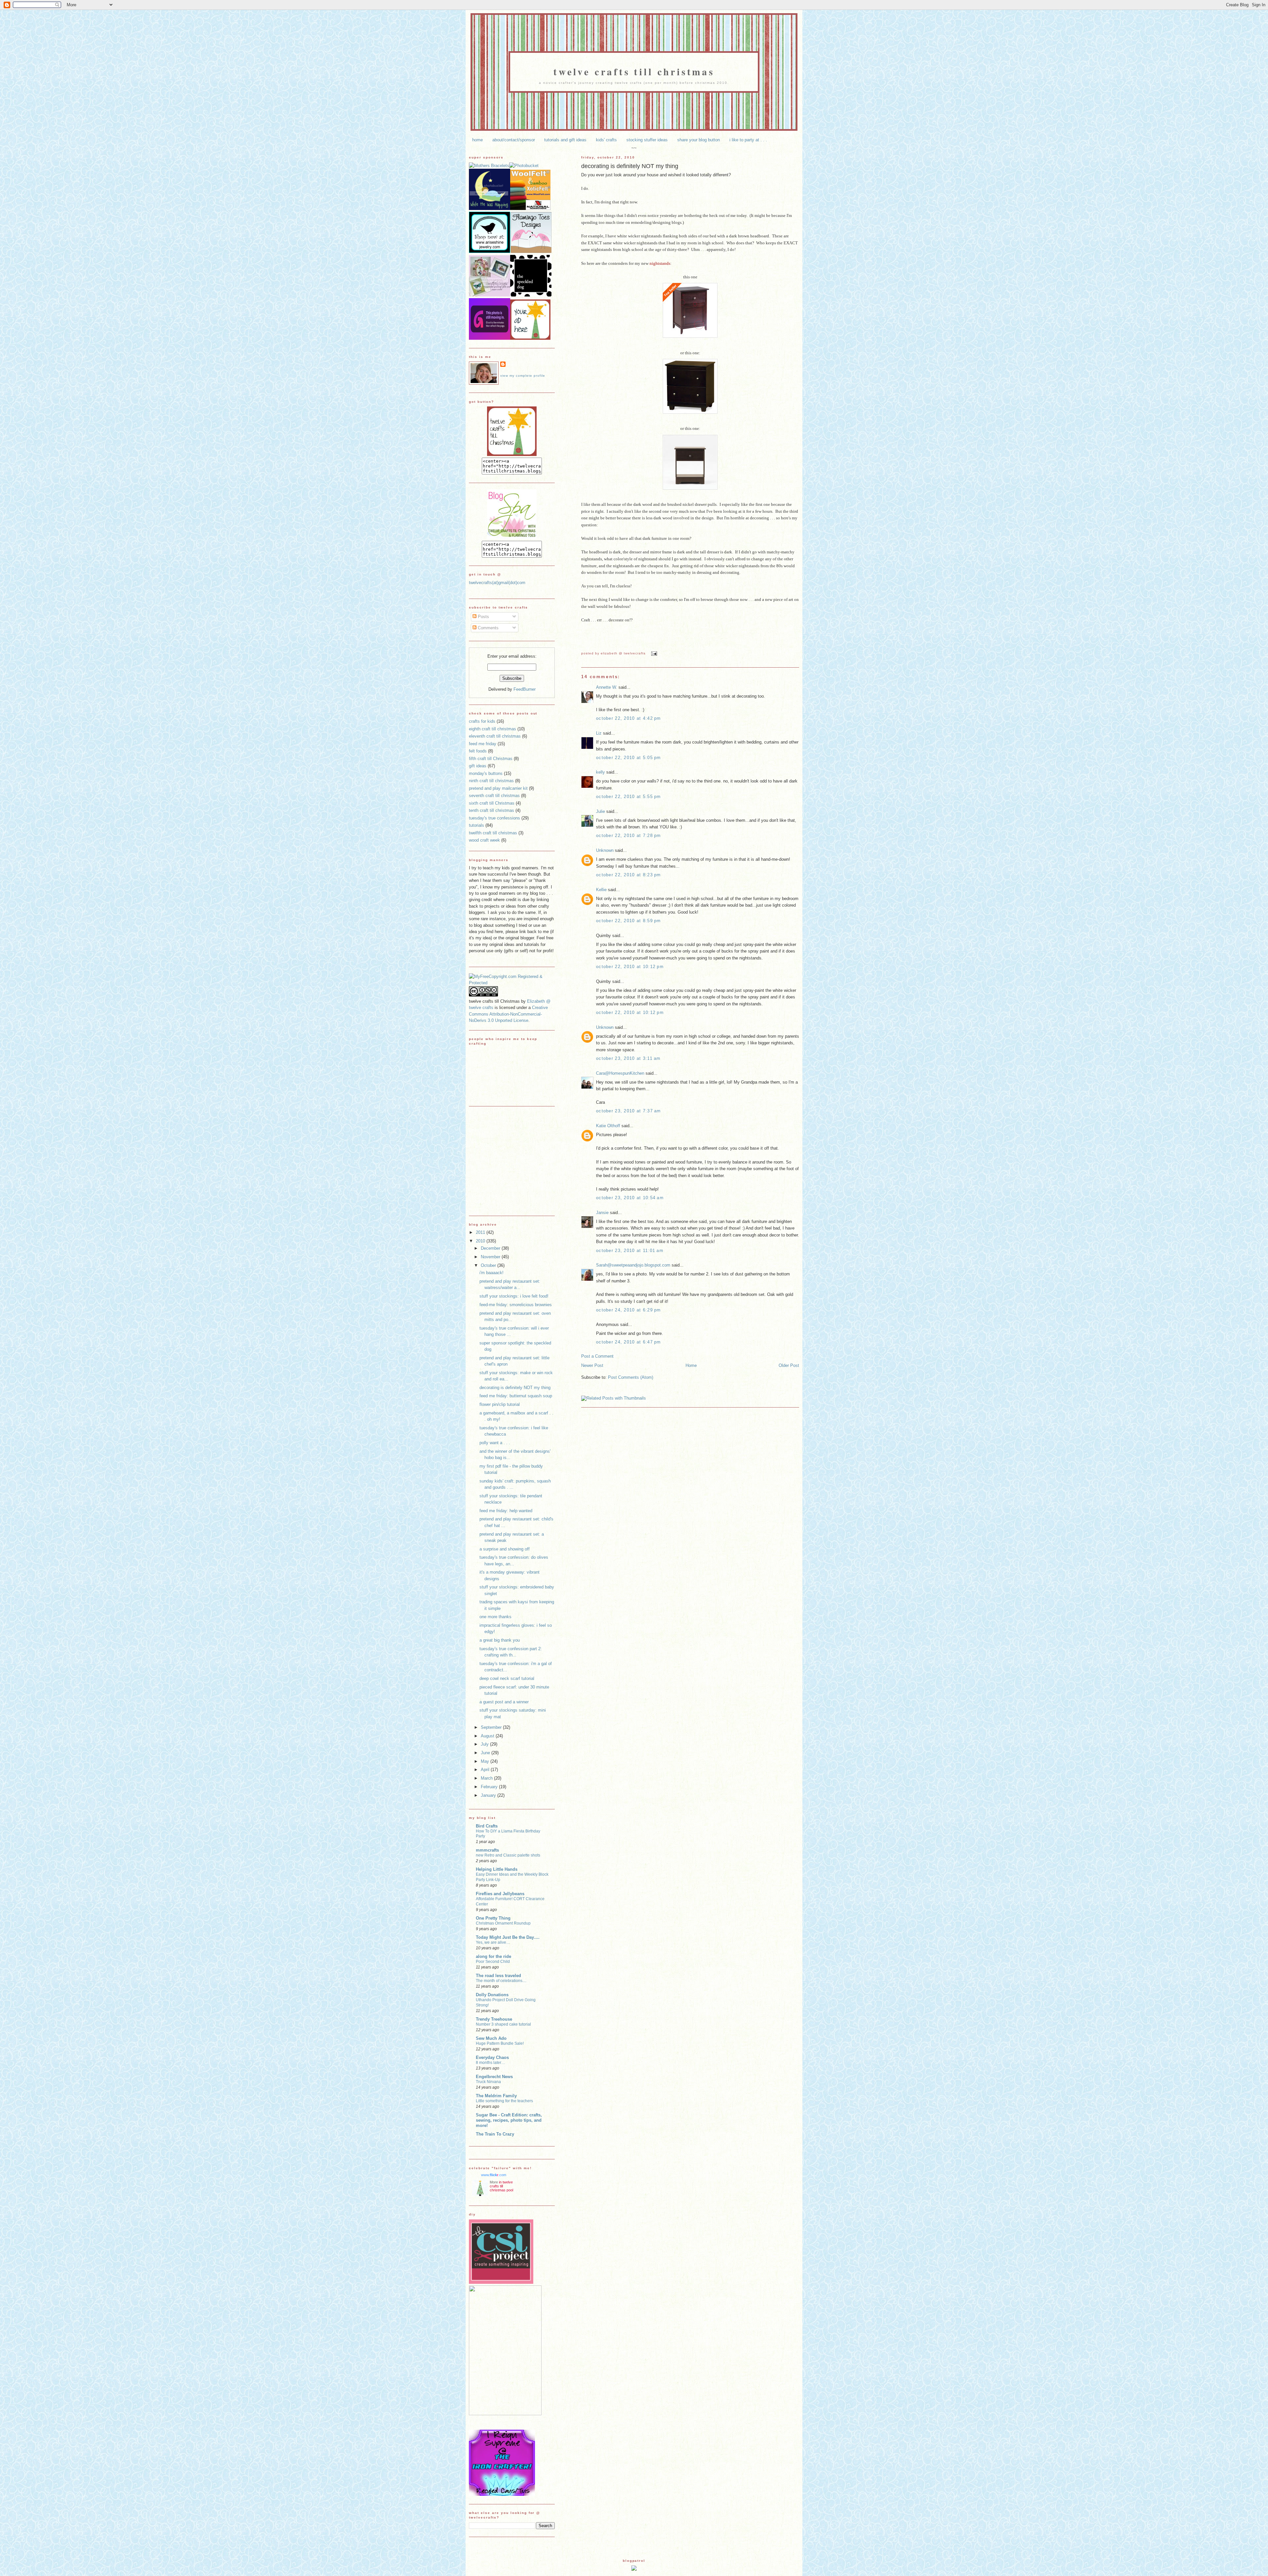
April (486, 1770)
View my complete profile (523, 376)
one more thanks (495, 1617)
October (489, 1265)
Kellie (601, 890)
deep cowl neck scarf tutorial (507, 1678)
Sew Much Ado (491, 2038)
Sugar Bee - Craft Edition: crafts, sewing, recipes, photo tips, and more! (509, 2120)
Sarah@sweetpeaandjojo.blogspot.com (633, 1265)
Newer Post (592, 1365)
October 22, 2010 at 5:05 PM (629, 758)
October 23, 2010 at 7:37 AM (629, 1111)
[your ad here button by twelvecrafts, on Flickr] (530, 338)
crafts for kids (482, 721)
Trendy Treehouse (494, 2019)
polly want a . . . (495, 1443)
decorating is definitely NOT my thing (630, 166)
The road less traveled (498, 1976)
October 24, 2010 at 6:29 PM (629, 1310)
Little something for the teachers (504, 2101)
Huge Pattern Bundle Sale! (500, 2043)
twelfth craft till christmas (493, 833)
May (486, 1761)
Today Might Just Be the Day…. (508, 1937)
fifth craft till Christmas (491, 759)
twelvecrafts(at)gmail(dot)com (497, 583)
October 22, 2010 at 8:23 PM (629, 875)
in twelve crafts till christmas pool (501, 2186)
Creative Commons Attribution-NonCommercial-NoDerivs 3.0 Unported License (508, 1014)
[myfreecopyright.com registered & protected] (512, 983)
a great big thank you (500, 1640)
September (492, 1727)
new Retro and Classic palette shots (508, 1855)
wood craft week (484, 840)
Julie (600, 811)
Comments (488, 628)
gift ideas (478, 766)
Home (691, 1365)
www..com (494, 2175)
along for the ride (493, 1956)
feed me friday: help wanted (506, 1511)
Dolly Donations (492, 1995)
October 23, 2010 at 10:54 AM (630, 1198)
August (488, 1736)
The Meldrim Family (496, 2096)
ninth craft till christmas (491, 781)
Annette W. (607, 687)
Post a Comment (597, 1356)
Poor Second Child (493, 1962)
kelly (600, 772)
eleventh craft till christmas (495, 736)
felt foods (478, 751)
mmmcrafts (487, 1850)
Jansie (602, 1213)
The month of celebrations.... (501, 1981)
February (490, 1787)
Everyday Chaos (492, 2057)
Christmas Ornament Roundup (503, 1923)
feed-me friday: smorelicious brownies (516, 1305)
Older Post (789, 1365)
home (477, 140)
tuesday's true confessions (494, 818)
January (489, 1795)
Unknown (605, 850)
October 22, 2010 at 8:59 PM (629, 921)
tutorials (476, 825)
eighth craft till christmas (493, 729)
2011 (481, 1232)
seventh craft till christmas (494, 796)
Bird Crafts (487, 1826)
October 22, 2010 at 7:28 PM (629, 835)
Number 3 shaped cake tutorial (503, 2024)
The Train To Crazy (495, 2134)
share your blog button (699, 140)
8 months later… (491, 2063)
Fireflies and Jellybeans (500, 1894)
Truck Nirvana (488, 2082)
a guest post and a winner (504, 1702)
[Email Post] (653, 653)
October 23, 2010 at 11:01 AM (630, 1251)
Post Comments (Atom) (631, 1377)
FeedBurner (525, 689)
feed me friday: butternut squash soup (516, 1396)
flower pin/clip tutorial (500, 1404)
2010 (481, 1241)
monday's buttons (486, 773)
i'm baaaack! (492, 1273)
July (485, 1744)
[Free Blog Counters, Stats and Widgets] (634, 2569)
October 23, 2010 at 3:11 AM (628, 1058)
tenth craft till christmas (492, 810)
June (486, 1753)
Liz (599, 733)
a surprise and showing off (505, 1549)
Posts (483, 617)
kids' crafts (606, 140)
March (487, 1778)
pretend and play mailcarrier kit (498, 788)
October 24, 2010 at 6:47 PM (629, 1342)
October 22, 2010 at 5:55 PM (629, 797)
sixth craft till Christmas (492, 803)
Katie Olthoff (608, 1126)
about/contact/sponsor (514, 140)
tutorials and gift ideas (565, 140)
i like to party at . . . (748, 140)
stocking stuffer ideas (647, 140)
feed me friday (483, 744)
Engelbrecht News (494, 2077)
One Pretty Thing (493, 1918)
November (491, 1257)
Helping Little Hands (497, 1869)
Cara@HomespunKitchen (620, 1073)
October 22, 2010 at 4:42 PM (629, 718)
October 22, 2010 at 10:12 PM (630, 967)
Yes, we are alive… (493, 1942)
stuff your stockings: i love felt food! (514, 1296)
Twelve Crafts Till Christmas (634, 71)
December (491, 1248)
